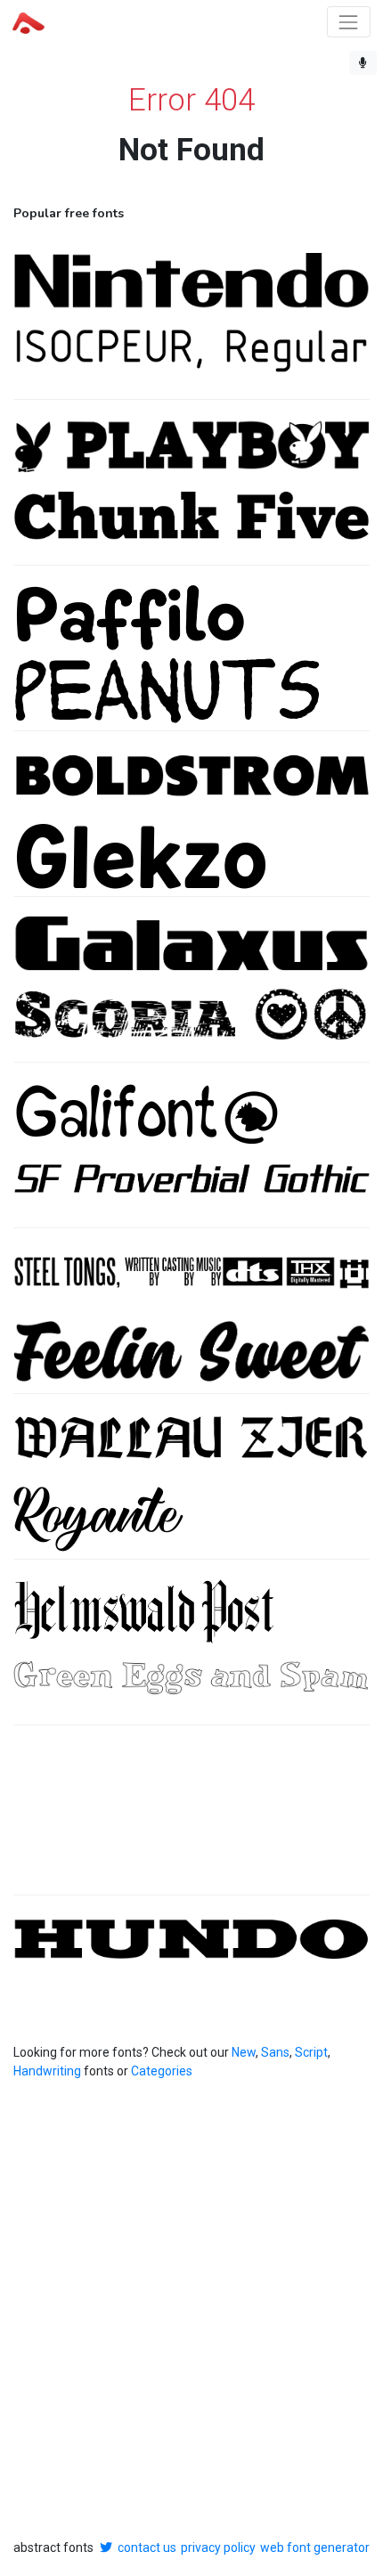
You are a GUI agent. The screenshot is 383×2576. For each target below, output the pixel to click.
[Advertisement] (191, 1819)
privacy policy (218, 2547)
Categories (162, 2071)
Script (311, 2052)
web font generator (315, 2547)
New (244, 2052)
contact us (147, 2547)
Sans (275, 2052)
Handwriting (47, 2071)
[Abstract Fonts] (29, 21)
